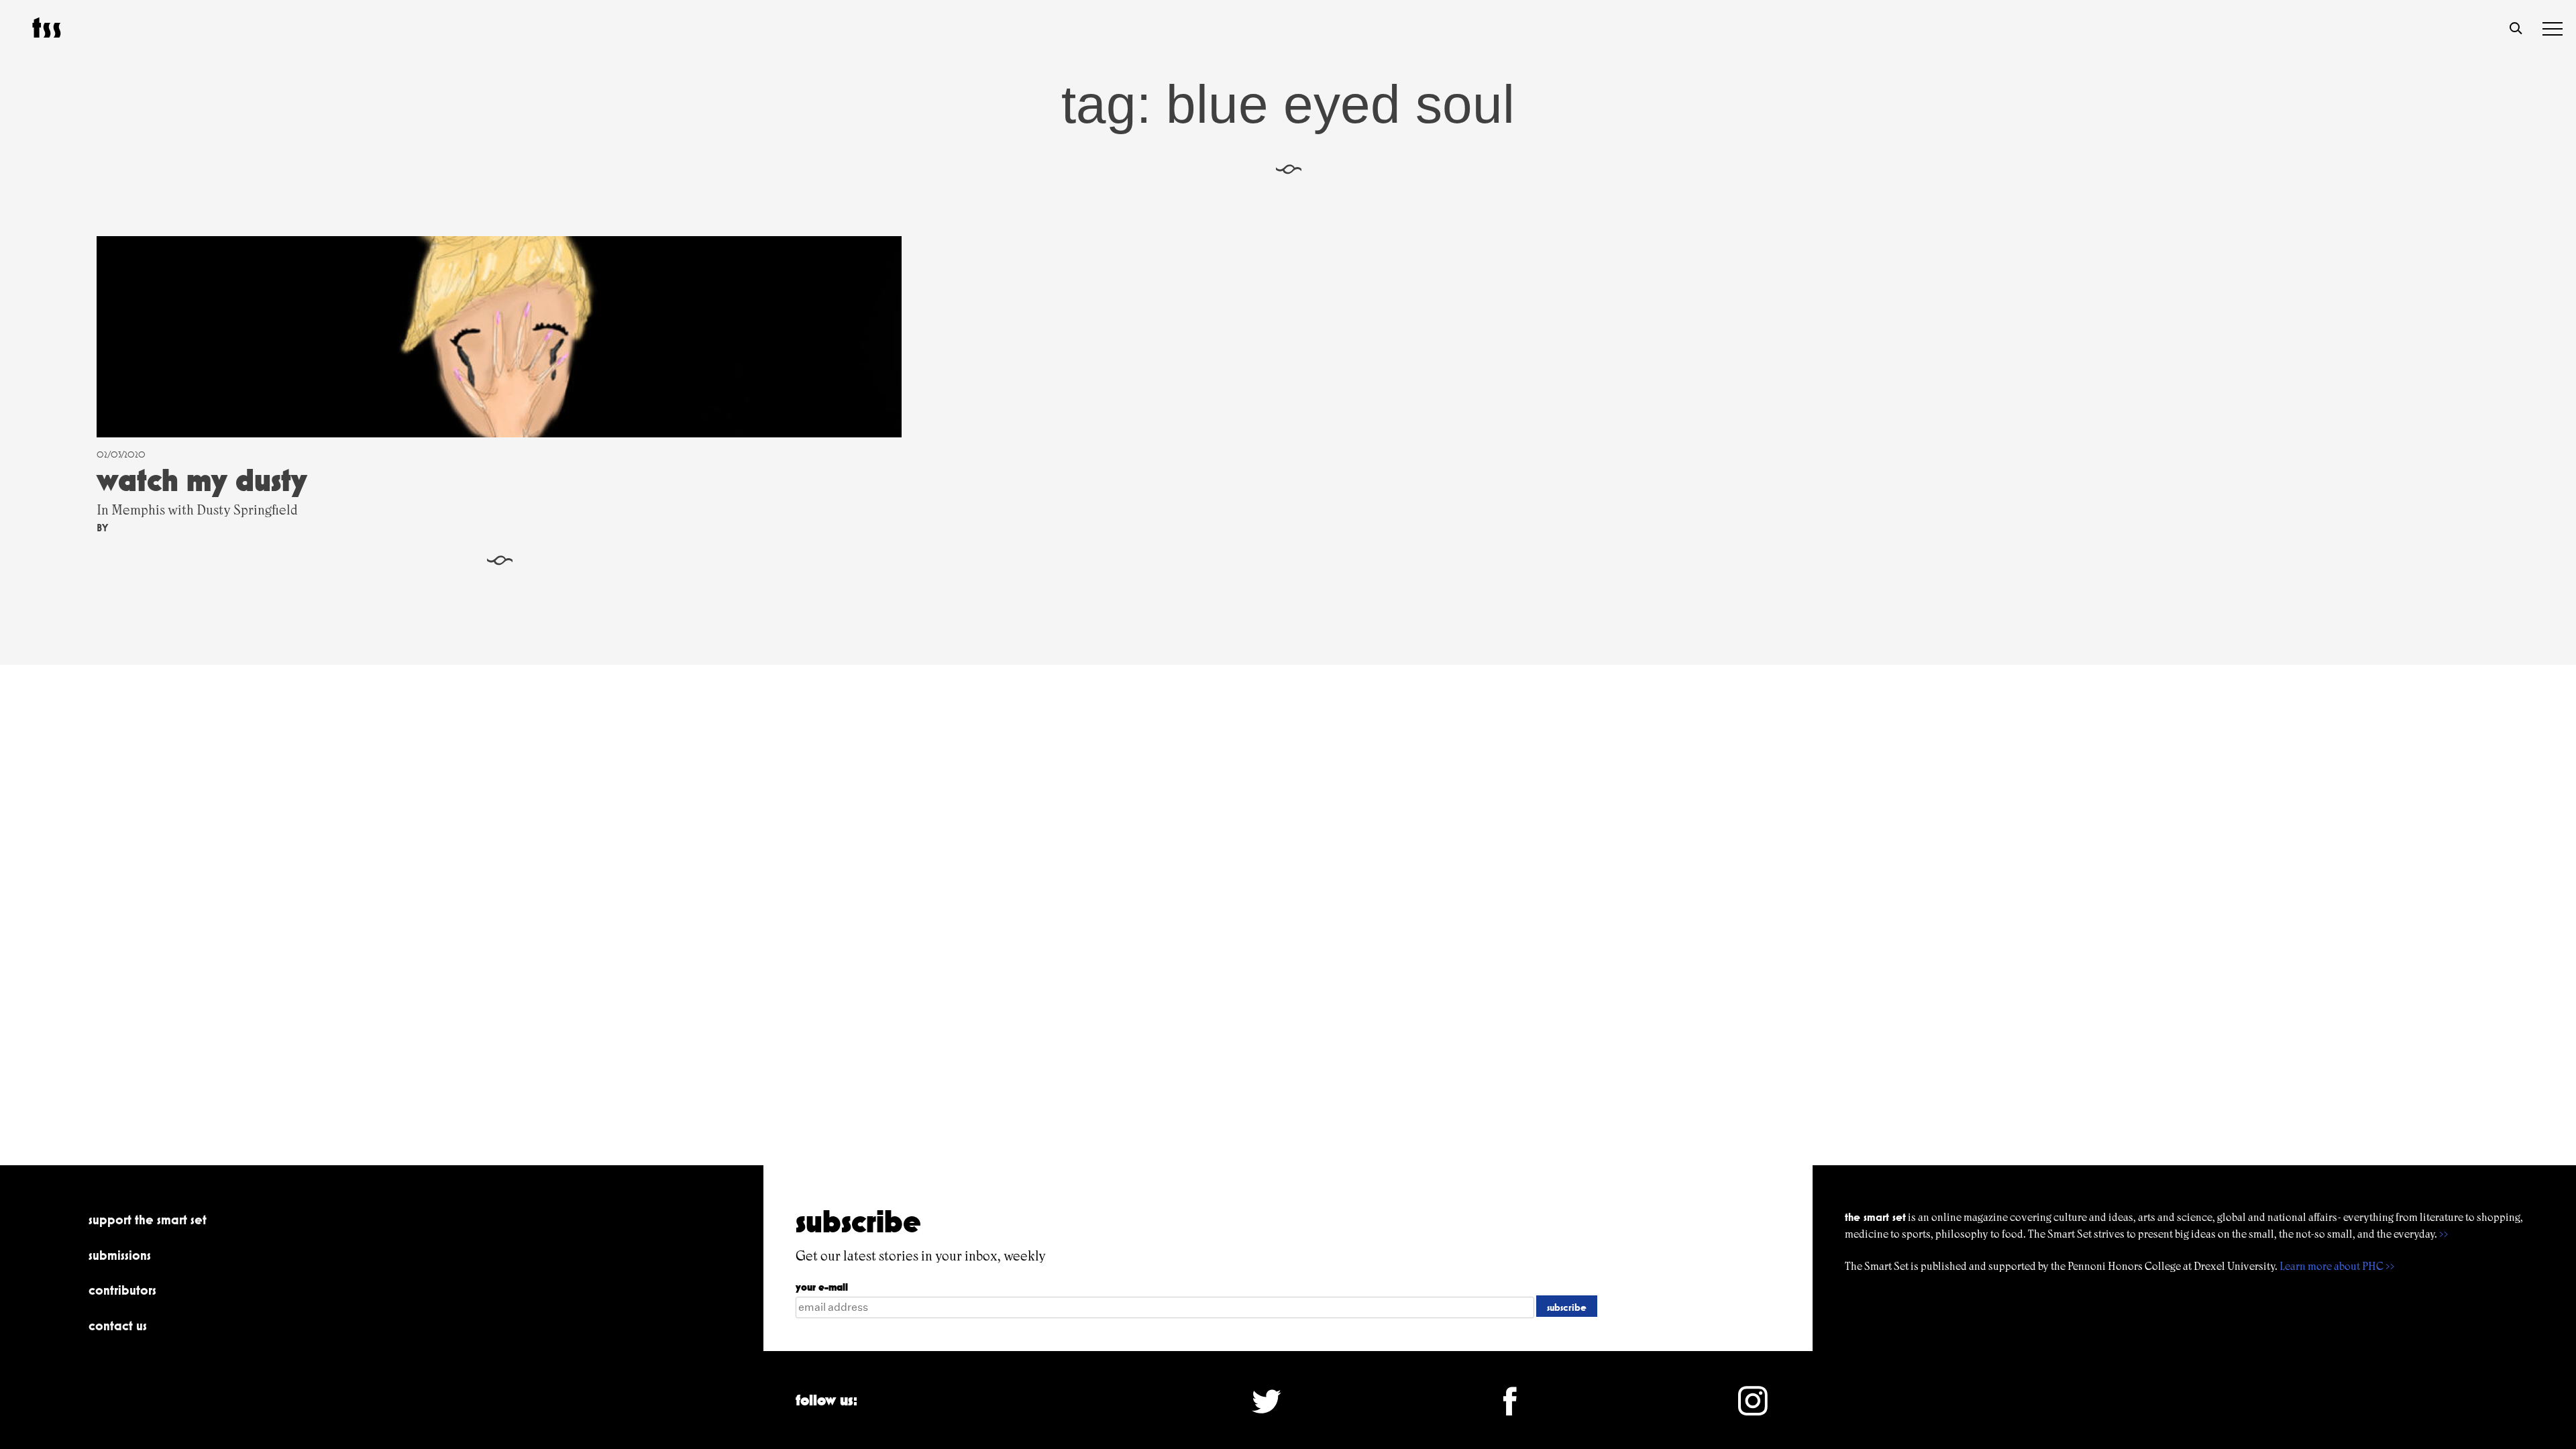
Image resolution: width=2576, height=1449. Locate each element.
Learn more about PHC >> (2337, 1266)
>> (2444, 1234)
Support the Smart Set (148, 1220)
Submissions (120, 1255)
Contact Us (118, 1326)
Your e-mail (822, 1287)
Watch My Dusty (202, 480)
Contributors (122, 1290)
